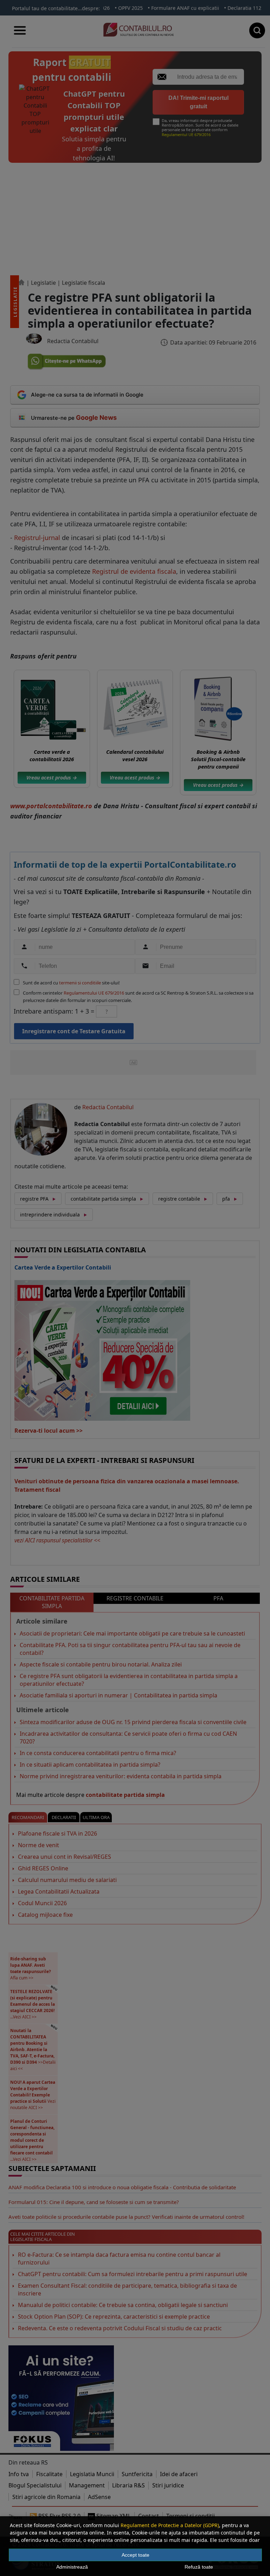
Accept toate (136, 2555)
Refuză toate (199, 2567)
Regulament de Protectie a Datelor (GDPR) (170, 2525)
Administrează (72, 2567)
